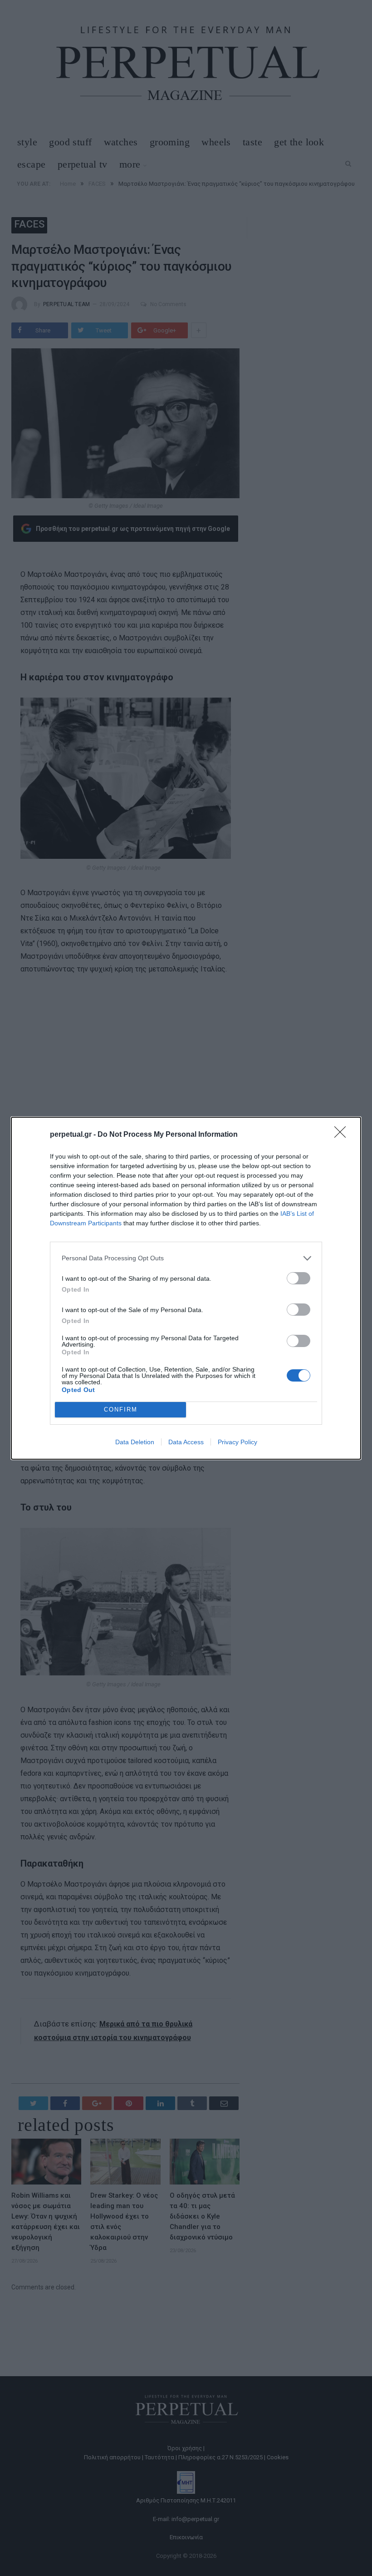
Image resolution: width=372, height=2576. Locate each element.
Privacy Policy (237, 1442)
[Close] (343, 1135)
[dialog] (186, 1288)
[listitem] (186, 1258)
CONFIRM (121, 1409)
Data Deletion (135, 1442)
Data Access (186, 1442)
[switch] (299, 1278)
